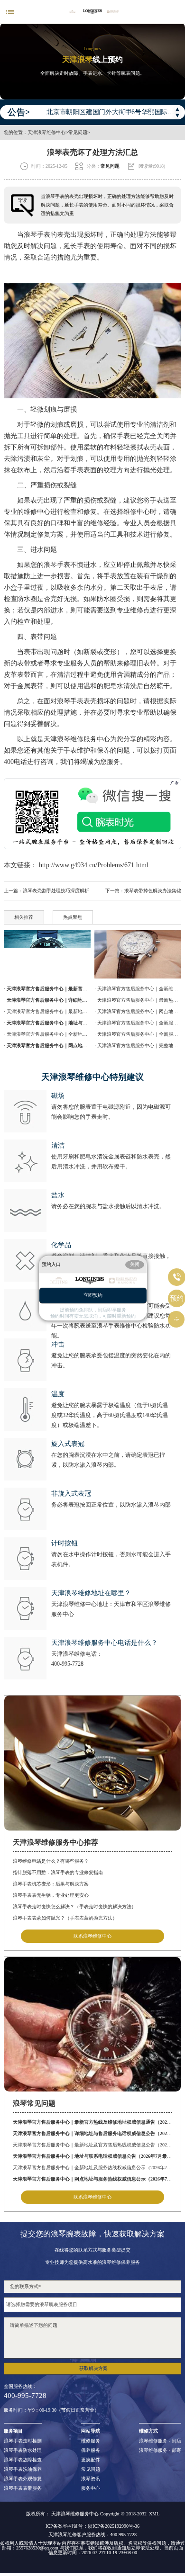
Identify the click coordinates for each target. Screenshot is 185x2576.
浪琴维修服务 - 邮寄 (160, 2450)
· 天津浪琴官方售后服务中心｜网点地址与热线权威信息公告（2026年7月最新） (138, 1011)
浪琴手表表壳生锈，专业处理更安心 (51, 1895)
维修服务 (91, 2441)
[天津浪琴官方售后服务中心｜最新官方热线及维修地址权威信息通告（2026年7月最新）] (47, 954)
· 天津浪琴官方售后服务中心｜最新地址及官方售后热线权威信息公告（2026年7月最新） (47, 1011)
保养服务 (91, 2450)
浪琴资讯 (91, 2479)
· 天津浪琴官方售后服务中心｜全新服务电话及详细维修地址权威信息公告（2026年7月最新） (138, 1034)
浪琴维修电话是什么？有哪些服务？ (51, 1861)
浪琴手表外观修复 (23, 2479)
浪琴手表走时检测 (23, 2441)
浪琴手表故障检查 (23, 2460)
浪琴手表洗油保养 (23, 2469)
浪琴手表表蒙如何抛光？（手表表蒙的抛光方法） (65, 1918)
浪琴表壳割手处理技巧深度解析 (56, 891)
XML (154, 2514)
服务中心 (91, 2488)
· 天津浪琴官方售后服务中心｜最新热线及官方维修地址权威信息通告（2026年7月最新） (138, 1000)
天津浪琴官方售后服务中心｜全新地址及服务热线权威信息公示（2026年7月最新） (92, 2168)
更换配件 (91, 2460)
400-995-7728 (67, 1664)
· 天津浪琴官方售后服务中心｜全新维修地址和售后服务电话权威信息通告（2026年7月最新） (138, 989)
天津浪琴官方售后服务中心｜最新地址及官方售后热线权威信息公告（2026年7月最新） (92, 2145)
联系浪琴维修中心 (92, 1936)
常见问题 (78, 133)
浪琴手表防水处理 (23, 2450)
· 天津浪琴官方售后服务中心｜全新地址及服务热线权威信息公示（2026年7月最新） (47, 1034)
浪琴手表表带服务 (23, 2488)
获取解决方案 (93, 2368)
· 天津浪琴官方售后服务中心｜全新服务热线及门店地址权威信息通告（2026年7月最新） (138, 1023)
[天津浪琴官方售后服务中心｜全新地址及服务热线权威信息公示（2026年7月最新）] (138, 954)
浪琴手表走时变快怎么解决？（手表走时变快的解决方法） (74, 1907)
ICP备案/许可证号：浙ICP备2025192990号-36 (92, 2526)
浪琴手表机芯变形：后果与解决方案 (51, 1884)
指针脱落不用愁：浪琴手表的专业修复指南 (58, 1872)
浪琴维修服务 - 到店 (160, 2441)
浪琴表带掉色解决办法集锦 (153, 891)
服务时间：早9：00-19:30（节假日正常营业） (51, 2410)
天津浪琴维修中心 (46, 133)
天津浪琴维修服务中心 (77, 739)
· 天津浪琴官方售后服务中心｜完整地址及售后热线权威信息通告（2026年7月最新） (138, 1046)
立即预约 (93, 1295)
